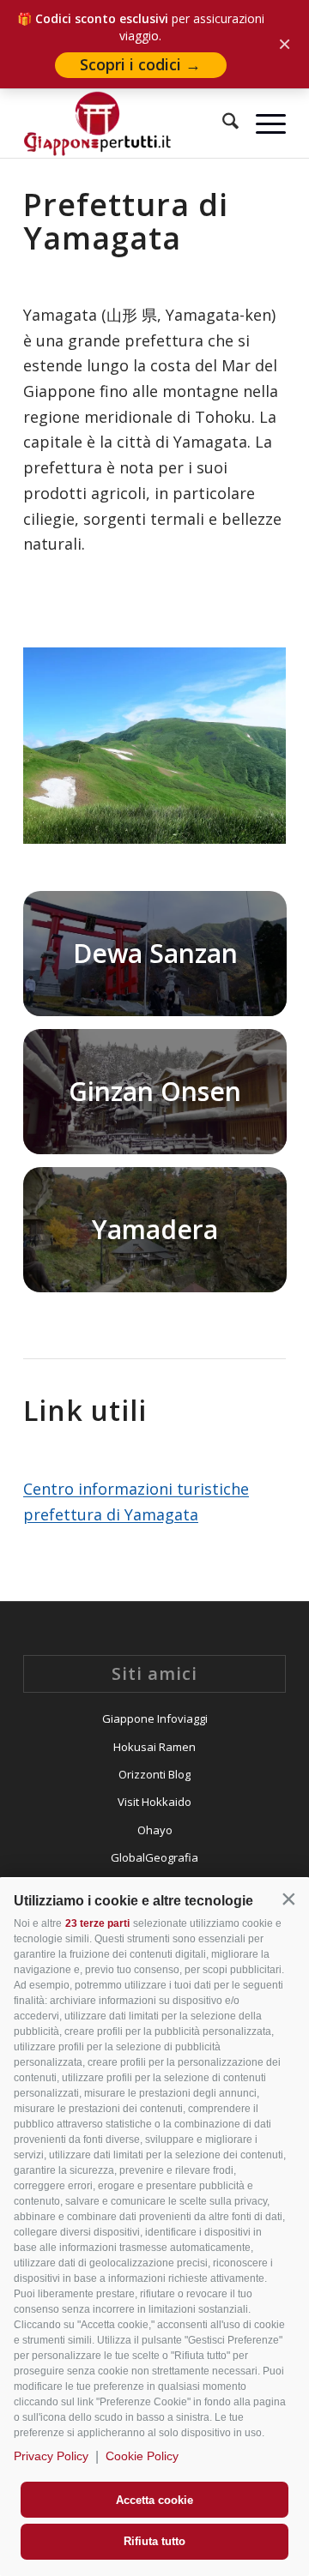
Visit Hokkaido (154, 1802)
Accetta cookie (154, 2500)
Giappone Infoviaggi (155, 1718)
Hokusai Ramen (154, 1747)
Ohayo (155, 1830)
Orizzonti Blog (154, 1774)
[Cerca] (222, 123)
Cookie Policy (142, 2456)
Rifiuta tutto (154, 2541)
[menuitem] (222, 123)
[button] (288, 1899)
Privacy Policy (51, 2456)
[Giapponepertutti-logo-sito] (128, 123)
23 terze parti (97, 1923)
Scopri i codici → (140, 64)
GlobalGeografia (154, 1857)
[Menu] (262, 123)
